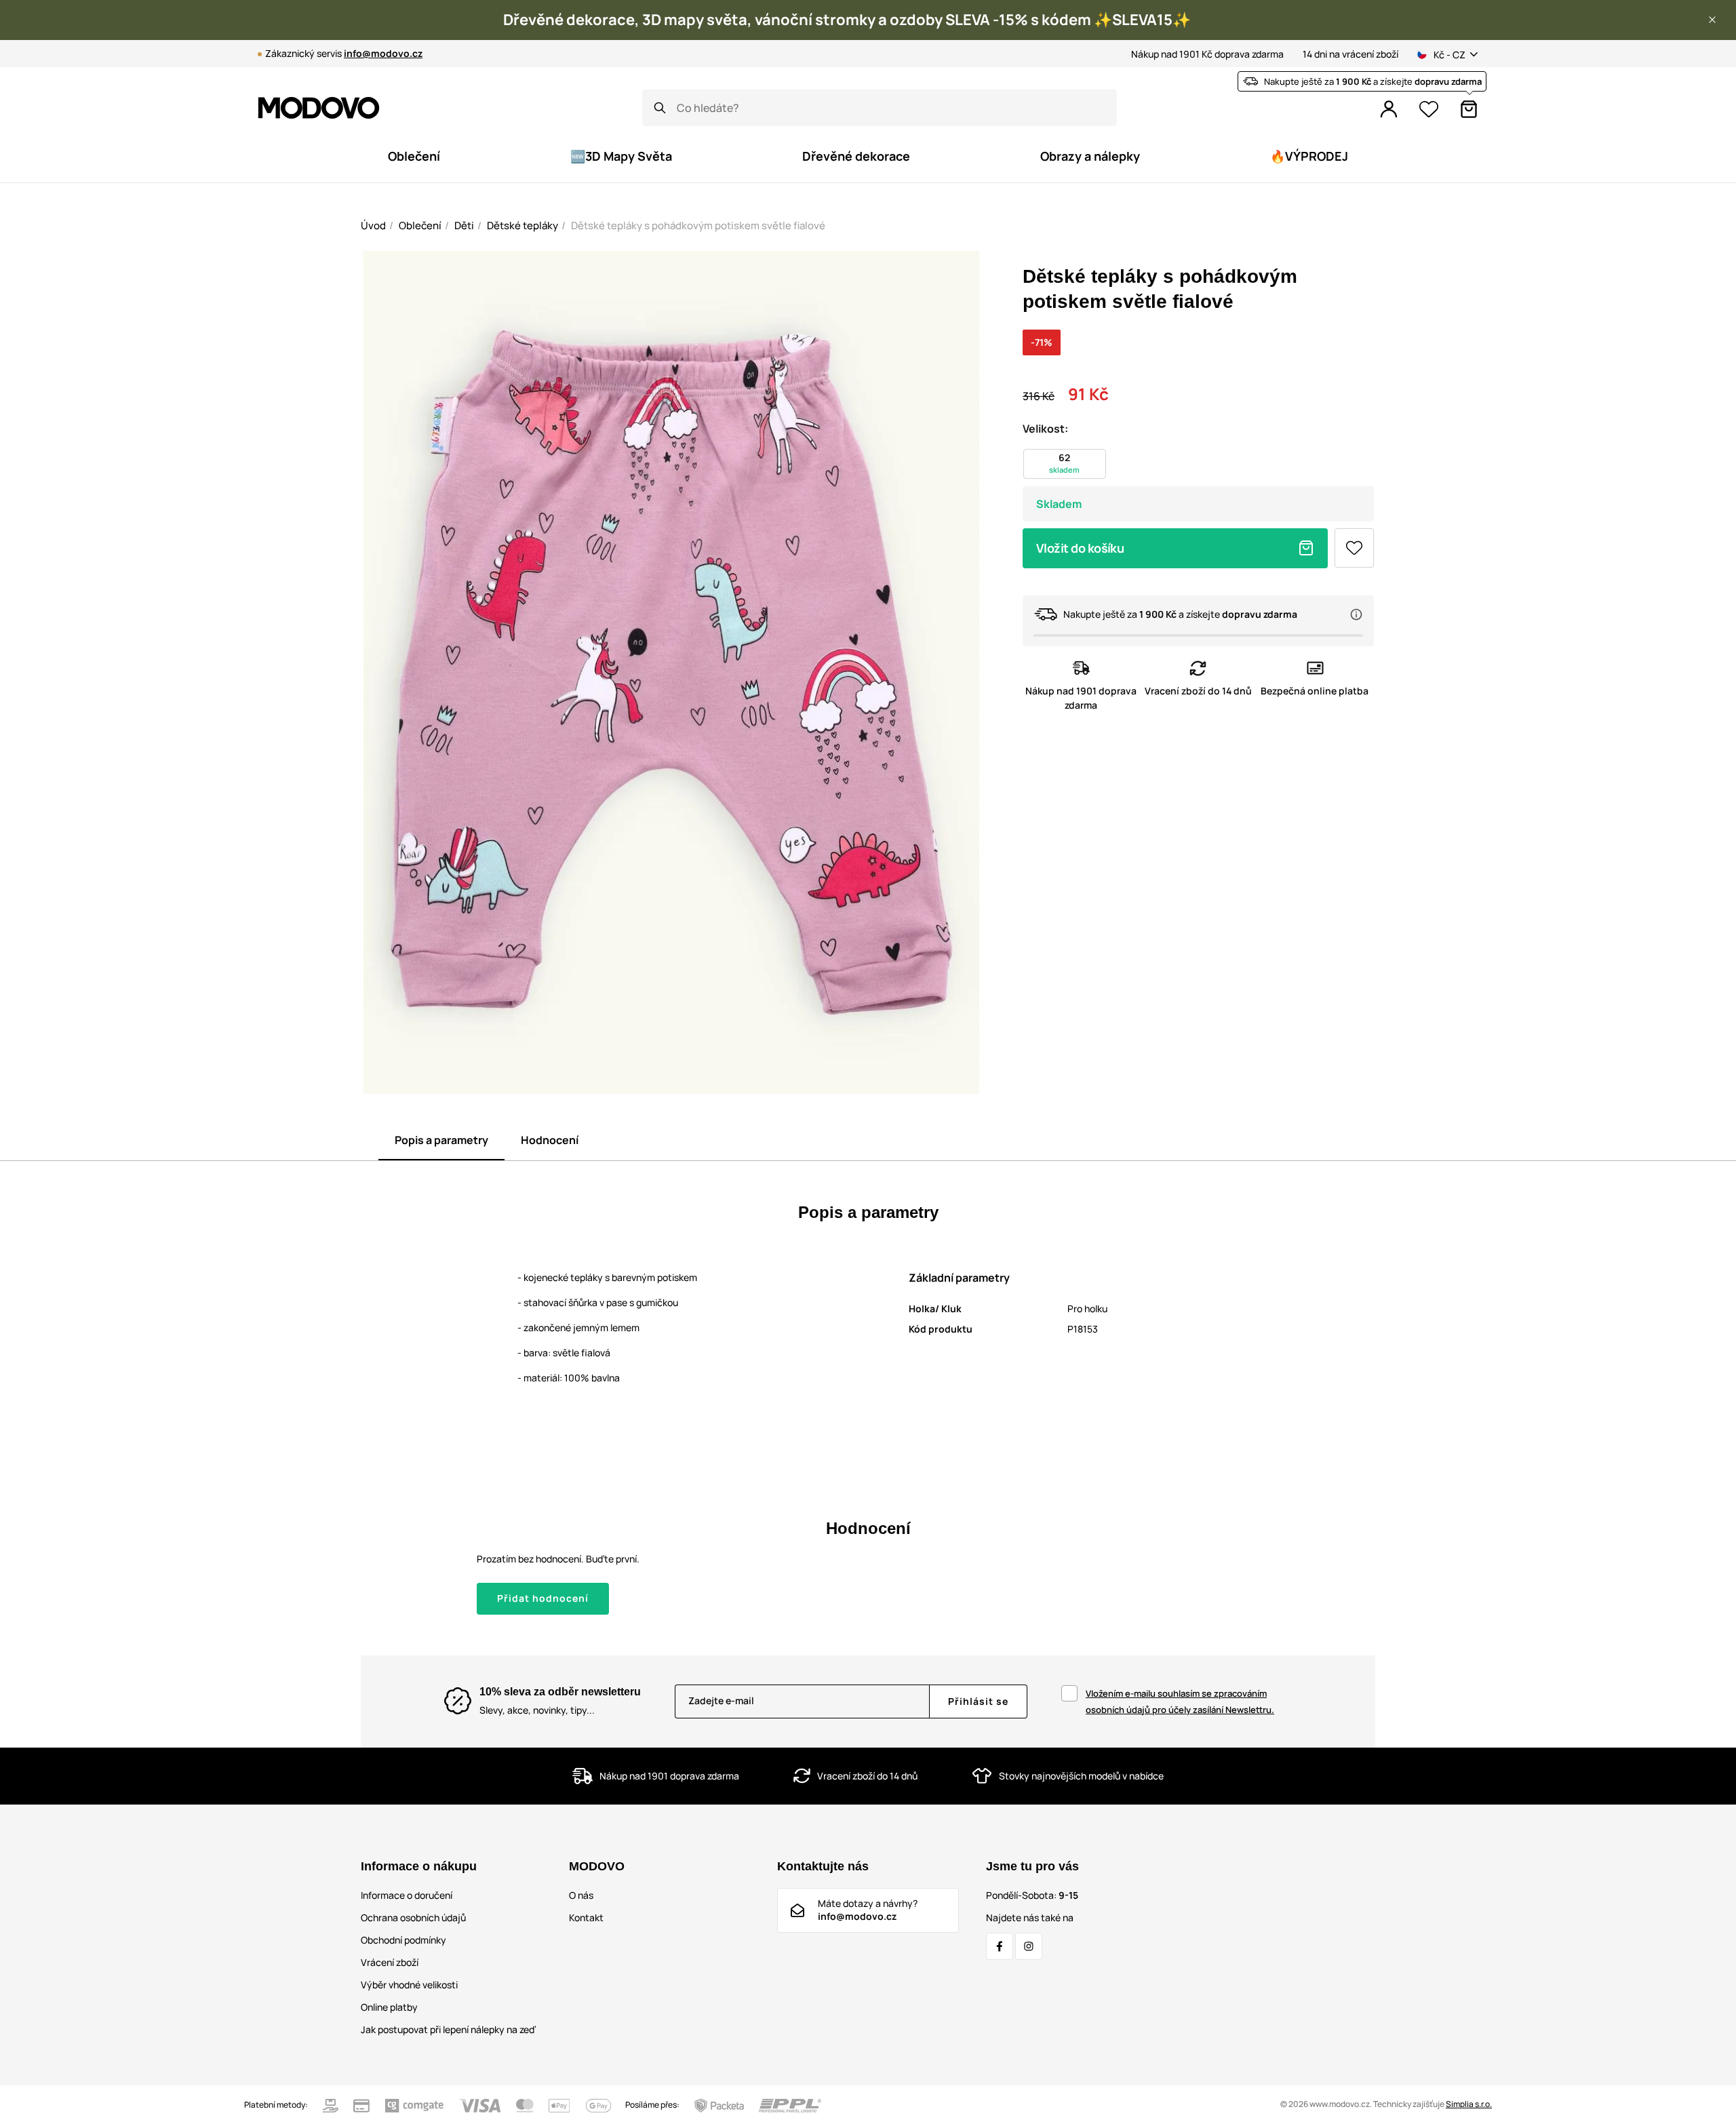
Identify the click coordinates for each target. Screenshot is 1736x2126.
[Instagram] (1029, 1946)
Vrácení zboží (390, 1962)
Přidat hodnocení (543, 1598)
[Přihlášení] (1389, 109)
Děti (464, 225)
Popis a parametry (441, 1140)
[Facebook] (1000, 1946)
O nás (581, 1895)
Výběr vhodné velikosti (409, 1985)
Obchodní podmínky (403, 1940)
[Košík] (1469, 109)
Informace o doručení (407, 1895)
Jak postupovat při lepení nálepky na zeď (448, 2029)
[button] (1712, 20)
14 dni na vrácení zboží (1350, 54)
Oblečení (420, 225)
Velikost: (1045, 429)
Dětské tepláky (522, 225)
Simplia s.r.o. (1469, 2104)
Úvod (373, 225)
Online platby (389, 2007)
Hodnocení (550, 1140)
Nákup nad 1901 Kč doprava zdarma (1207, 54)
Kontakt (586, 1917)
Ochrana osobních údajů (413, 1917)
